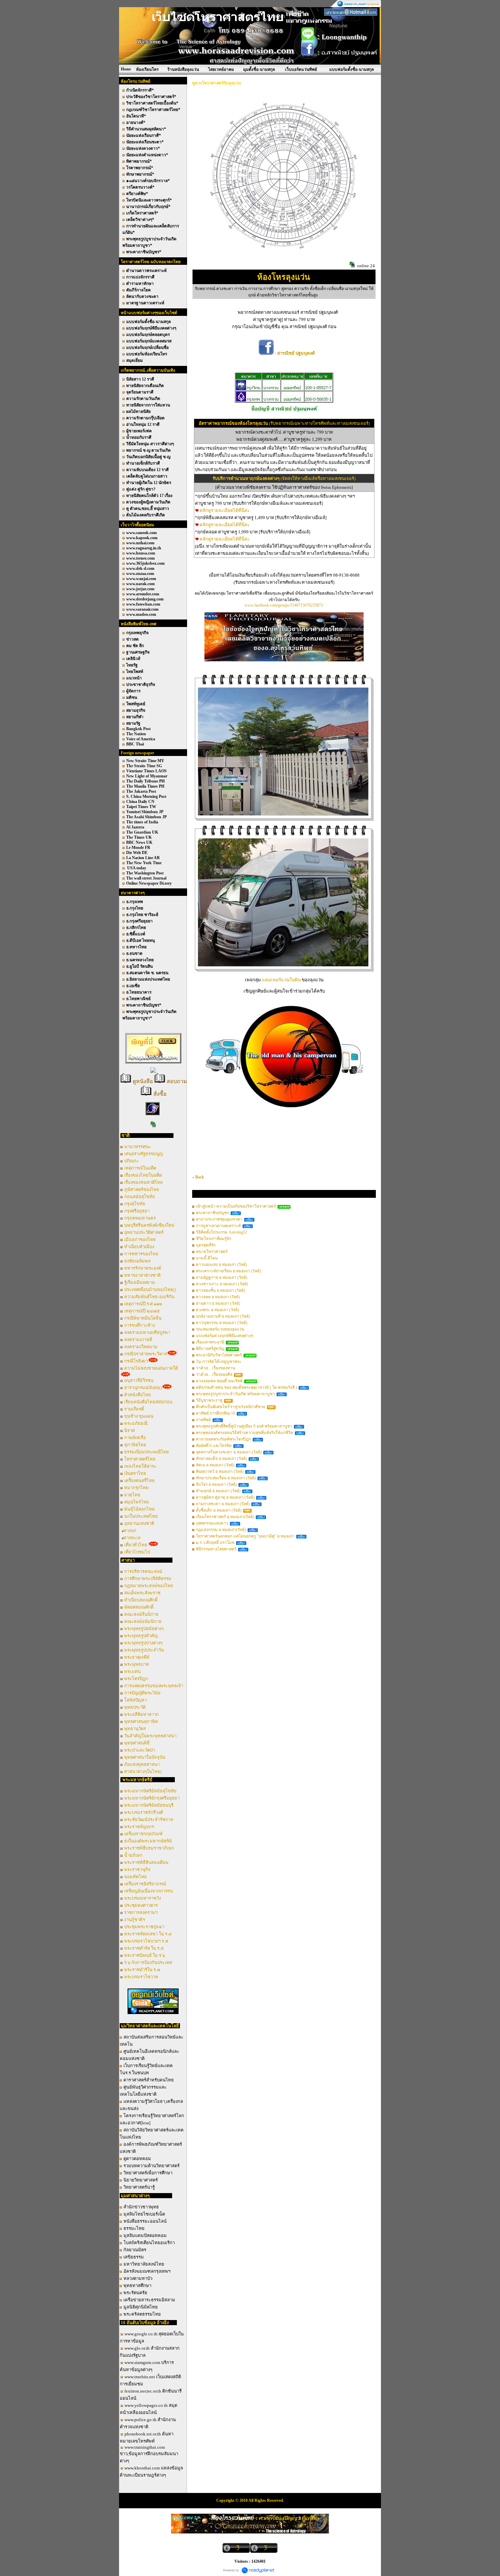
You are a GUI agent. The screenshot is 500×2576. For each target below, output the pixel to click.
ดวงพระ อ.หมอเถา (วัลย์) (218, 1310)
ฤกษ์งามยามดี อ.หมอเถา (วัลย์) (223, 1316)
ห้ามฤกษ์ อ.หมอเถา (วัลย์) (218, 1491)
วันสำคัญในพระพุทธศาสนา (150, 1736)
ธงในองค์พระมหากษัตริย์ (148, 1841)
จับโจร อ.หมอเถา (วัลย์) (216, 1484)
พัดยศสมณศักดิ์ (139, 1607)
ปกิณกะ (131, 1161)
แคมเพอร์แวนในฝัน (282, 980)
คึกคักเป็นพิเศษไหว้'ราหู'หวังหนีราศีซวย (231, 1407)
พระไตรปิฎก (136, 1679)
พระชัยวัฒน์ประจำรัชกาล (149, 1820)
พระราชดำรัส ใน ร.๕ (144, 1948)
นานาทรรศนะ (138, 1147)
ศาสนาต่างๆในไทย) (143, 1772)
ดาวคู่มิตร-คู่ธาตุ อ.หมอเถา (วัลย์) (225, 1497)
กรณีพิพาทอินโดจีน (143, 1318)
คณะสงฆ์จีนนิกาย (141, 1614)
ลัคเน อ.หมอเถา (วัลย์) (215, 1465)
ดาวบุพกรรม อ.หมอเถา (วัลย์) (222, 1323)
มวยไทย (132, 1495)
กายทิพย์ (203, 1420)
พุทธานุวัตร (135, 1729)
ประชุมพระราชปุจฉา (144, 1927)
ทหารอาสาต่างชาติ (142, 1275)
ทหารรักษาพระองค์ (143, 1268)
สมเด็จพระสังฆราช (142, 1593)
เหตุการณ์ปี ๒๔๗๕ (142, 1311)
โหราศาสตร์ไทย (140, 1459)
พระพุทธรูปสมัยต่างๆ (144, 1629)
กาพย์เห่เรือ (135, 1438)
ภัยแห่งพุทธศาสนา (142, 1764)
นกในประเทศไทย (141, 1516)
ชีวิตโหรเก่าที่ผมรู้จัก (214, 1239)
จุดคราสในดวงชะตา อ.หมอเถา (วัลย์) (229, 1452)
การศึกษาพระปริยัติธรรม (148, 1579)
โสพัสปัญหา (136, 1700)
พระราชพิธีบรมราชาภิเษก (149, 1848)
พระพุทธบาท (137, 1664)
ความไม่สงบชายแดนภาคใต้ (151, 1368)
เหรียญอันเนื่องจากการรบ (148, 1891)
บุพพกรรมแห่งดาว (212, 1523)
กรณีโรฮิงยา (136, 1361)
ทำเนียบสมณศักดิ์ (141, 1600)
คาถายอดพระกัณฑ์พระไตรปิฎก (223, 1439)
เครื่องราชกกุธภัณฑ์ (143, 1834)
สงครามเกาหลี (139, 1340)
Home (126, 69)
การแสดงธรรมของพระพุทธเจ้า (154, 1686)
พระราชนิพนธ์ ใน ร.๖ (145, 1955)
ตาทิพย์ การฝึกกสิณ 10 (215, 1413)
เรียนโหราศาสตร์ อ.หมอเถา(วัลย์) (225, 1517)
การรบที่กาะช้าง (139, 1325)
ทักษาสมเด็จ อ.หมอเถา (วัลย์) (221, 1459)
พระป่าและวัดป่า (140, 1750)
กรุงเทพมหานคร (140, 1218)
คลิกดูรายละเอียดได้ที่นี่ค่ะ (225, 510)
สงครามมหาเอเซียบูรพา (147, 1332)
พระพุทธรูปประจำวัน (144, 1650)
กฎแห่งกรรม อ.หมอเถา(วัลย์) (221, 1530)
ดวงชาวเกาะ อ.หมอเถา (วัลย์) (222, 1284)
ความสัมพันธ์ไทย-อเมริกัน (149, 1297)
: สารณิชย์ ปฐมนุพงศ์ (294, 353)
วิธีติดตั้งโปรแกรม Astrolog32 (221, 1232)
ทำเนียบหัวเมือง (139, 1247)
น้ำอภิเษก (133, 1855)
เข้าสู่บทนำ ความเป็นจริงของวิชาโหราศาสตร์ (236, 1206)
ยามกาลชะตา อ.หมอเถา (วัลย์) (223, 1504)
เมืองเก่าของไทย (140, 1239)
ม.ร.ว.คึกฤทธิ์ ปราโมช (215, 1543)
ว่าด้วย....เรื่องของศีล (214, 1374)
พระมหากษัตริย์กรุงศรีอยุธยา (152, 1798)
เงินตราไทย (135, 1473)
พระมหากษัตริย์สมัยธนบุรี (149, 1805)
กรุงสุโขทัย (135, 1204)
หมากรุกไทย (136, 1488)
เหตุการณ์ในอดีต (140, 1168)
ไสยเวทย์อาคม (221, 69)
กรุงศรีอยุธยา (137, 1211)
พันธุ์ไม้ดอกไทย (139, 1509)
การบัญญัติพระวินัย (142, 1693)
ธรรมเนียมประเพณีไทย (147, 1452)
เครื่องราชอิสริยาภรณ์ (145, 1884)
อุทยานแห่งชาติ (139, 1523)
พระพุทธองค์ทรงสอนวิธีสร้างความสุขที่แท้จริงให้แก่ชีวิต (245, 1433)
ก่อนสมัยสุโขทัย (140, 1197)
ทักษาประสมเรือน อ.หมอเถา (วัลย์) (226, 1478)
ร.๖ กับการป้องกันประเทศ (148, 1962)
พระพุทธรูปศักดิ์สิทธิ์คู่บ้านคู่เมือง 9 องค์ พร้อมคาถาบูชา (244, 1426)
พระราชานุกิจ (137, 1870)
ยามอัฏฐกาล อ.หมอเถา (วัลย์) (222, 1277)
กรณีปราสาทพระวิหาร (146, 1354)
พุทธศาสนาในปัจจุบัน (145, 1757)
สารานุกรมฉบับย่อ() (143, 1388)
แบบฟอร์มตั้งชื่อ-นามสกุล (352, 69)
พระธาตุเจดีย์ (137, 1657)
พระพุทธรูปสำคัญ (141, 1636)
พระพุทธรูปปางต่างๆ (143, 1643)
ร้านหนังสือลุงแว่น (183, 69)
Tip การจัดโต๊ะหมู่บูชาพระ (219, 1362)
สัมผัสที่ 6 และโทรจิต (214, 1446)
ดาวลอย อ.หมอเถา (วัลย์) (218, 1297)
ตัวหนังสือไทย (138, 1395)
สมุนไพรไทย (137, 1502)
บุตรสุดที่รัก (206, 1245)
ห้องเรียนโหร (147, 69)
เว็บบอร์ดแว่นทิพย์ (301, 69)
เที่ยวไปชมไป (137, 1552)
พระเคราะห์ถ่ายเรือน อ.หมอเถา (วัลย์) (228, 1271)
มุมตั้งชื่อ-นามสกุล (259, 69)
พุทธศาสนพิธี (137, 1743)
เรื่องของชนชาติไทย (144, 1182)
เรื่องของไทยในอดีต (143, 1175)
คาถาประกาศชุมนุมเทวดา (219, 1219)
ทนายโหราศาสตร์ (212, 1252)
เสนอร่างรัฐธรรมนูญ (144, 1154)
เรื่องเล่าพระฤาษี (210, 1342)
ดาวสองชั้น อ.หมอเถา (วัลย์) (220, 1290)
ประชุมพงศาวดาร (141, 1905)
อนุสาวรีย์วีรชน (139, 1380)
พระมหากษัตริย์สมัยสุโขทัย (150, 1791)
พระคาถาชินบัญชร (212, 1213)
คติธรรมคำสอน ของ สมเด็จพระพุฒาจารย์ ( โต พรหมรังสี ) (246, 1387)
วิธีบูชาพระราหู (209, 1400)
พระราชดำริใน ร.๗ (142, 1970)
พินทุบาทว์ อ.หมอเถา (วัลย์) (220, 1471)
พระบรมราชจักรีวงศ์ (144, 1812)
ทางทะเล (132, 1538)
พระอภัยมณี (136, 1423)
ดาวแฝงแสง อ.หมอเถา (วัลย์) (221, 1265)
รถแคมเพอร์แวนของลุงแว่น (220, 1329)
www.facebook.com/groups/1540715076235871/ (284, 605)
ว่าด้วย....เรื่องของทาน (215, 1368)
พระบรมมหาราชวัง (143, 1898)
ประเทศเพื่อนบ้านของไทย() (150, 1290)
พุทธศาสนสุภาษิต (141, 1721)
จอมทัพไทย (136, 1877)
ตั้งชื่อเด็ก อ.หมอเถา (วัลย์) (219, 1510)
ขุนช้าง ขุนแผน (139, 1416)
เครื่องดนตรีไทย (139, 1480)
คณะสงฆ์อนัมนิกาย (143, 1621)
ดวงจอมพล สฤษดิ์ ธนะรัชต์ (219, 1381)
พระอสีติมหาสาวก (141, 1714)
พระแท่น (132, 1671)
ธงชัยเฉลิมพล (137, 1261)
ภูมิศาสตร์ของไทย (142, 1189)
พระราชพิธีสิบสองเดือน (146, 1862)
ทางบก (130, 1531)
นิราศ (129, 1430)
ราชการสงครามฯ (141, 1912)
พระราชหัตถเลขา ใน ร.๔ (148, 1934)
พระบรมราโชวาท (141, 1977)
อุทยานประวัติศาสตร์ (144, 1232)
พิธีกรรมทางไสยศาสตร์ (216, 1549)
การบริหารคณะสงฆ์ (143, 1571)
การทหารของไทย (141, 1254)
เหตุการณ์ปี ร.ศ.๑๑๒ (143, 1304)
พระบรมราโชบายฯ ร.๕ (146, 1941)
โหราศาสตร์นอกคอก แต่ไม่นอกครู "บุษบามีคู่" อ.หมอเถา (245, 1536)
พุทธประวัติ (135, 1707)
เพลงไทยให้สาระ (140, 1466)
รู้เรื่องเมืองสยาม (140, 1282)
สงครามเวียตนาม (141, 1347)
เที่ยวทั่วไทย (136, 1545)
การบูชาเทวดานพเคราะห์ (218, 1226)
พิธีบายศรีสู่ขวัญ (210, 1349)
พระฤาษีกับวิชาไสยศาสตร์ (219, 1355)
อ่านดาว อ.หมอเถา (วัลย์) (218, 1303)
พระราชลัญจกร (139, 1827)
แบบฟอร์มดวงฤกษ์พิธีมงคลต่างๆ (224, 1336)
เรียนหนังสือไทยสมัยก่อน (148, 1402)
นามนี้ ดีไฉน (207, 1258)
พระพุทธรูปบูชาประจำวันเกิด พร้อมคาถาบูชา (235, 1394)
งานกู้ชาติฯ (135, 1920)
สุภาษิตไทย (135, 1445)
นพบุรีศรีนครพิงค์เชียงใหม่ (149, 1225)
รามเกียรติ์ (135, 1409)
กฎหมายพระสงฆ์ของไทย (149, 1586)
